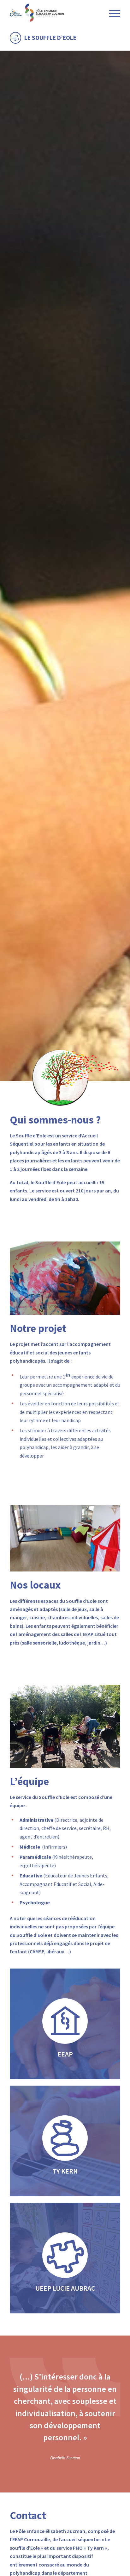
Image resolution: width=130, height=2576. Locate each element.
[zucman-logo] (54, 13)
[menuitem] (112, 13)
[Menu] (112, 13)
